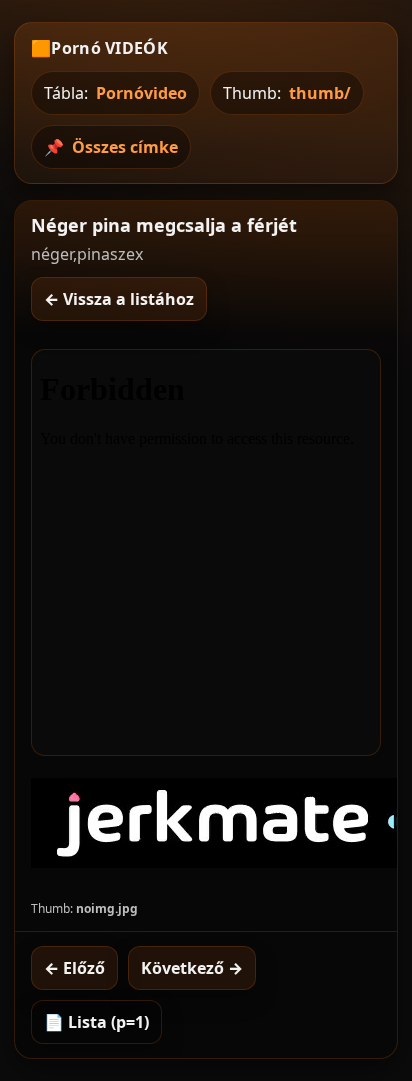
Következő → (192, 968)
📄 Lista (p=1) (96, 1022)
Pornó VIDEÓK (109, 48)
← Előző (74, 968)
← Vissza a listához (119, 299)
